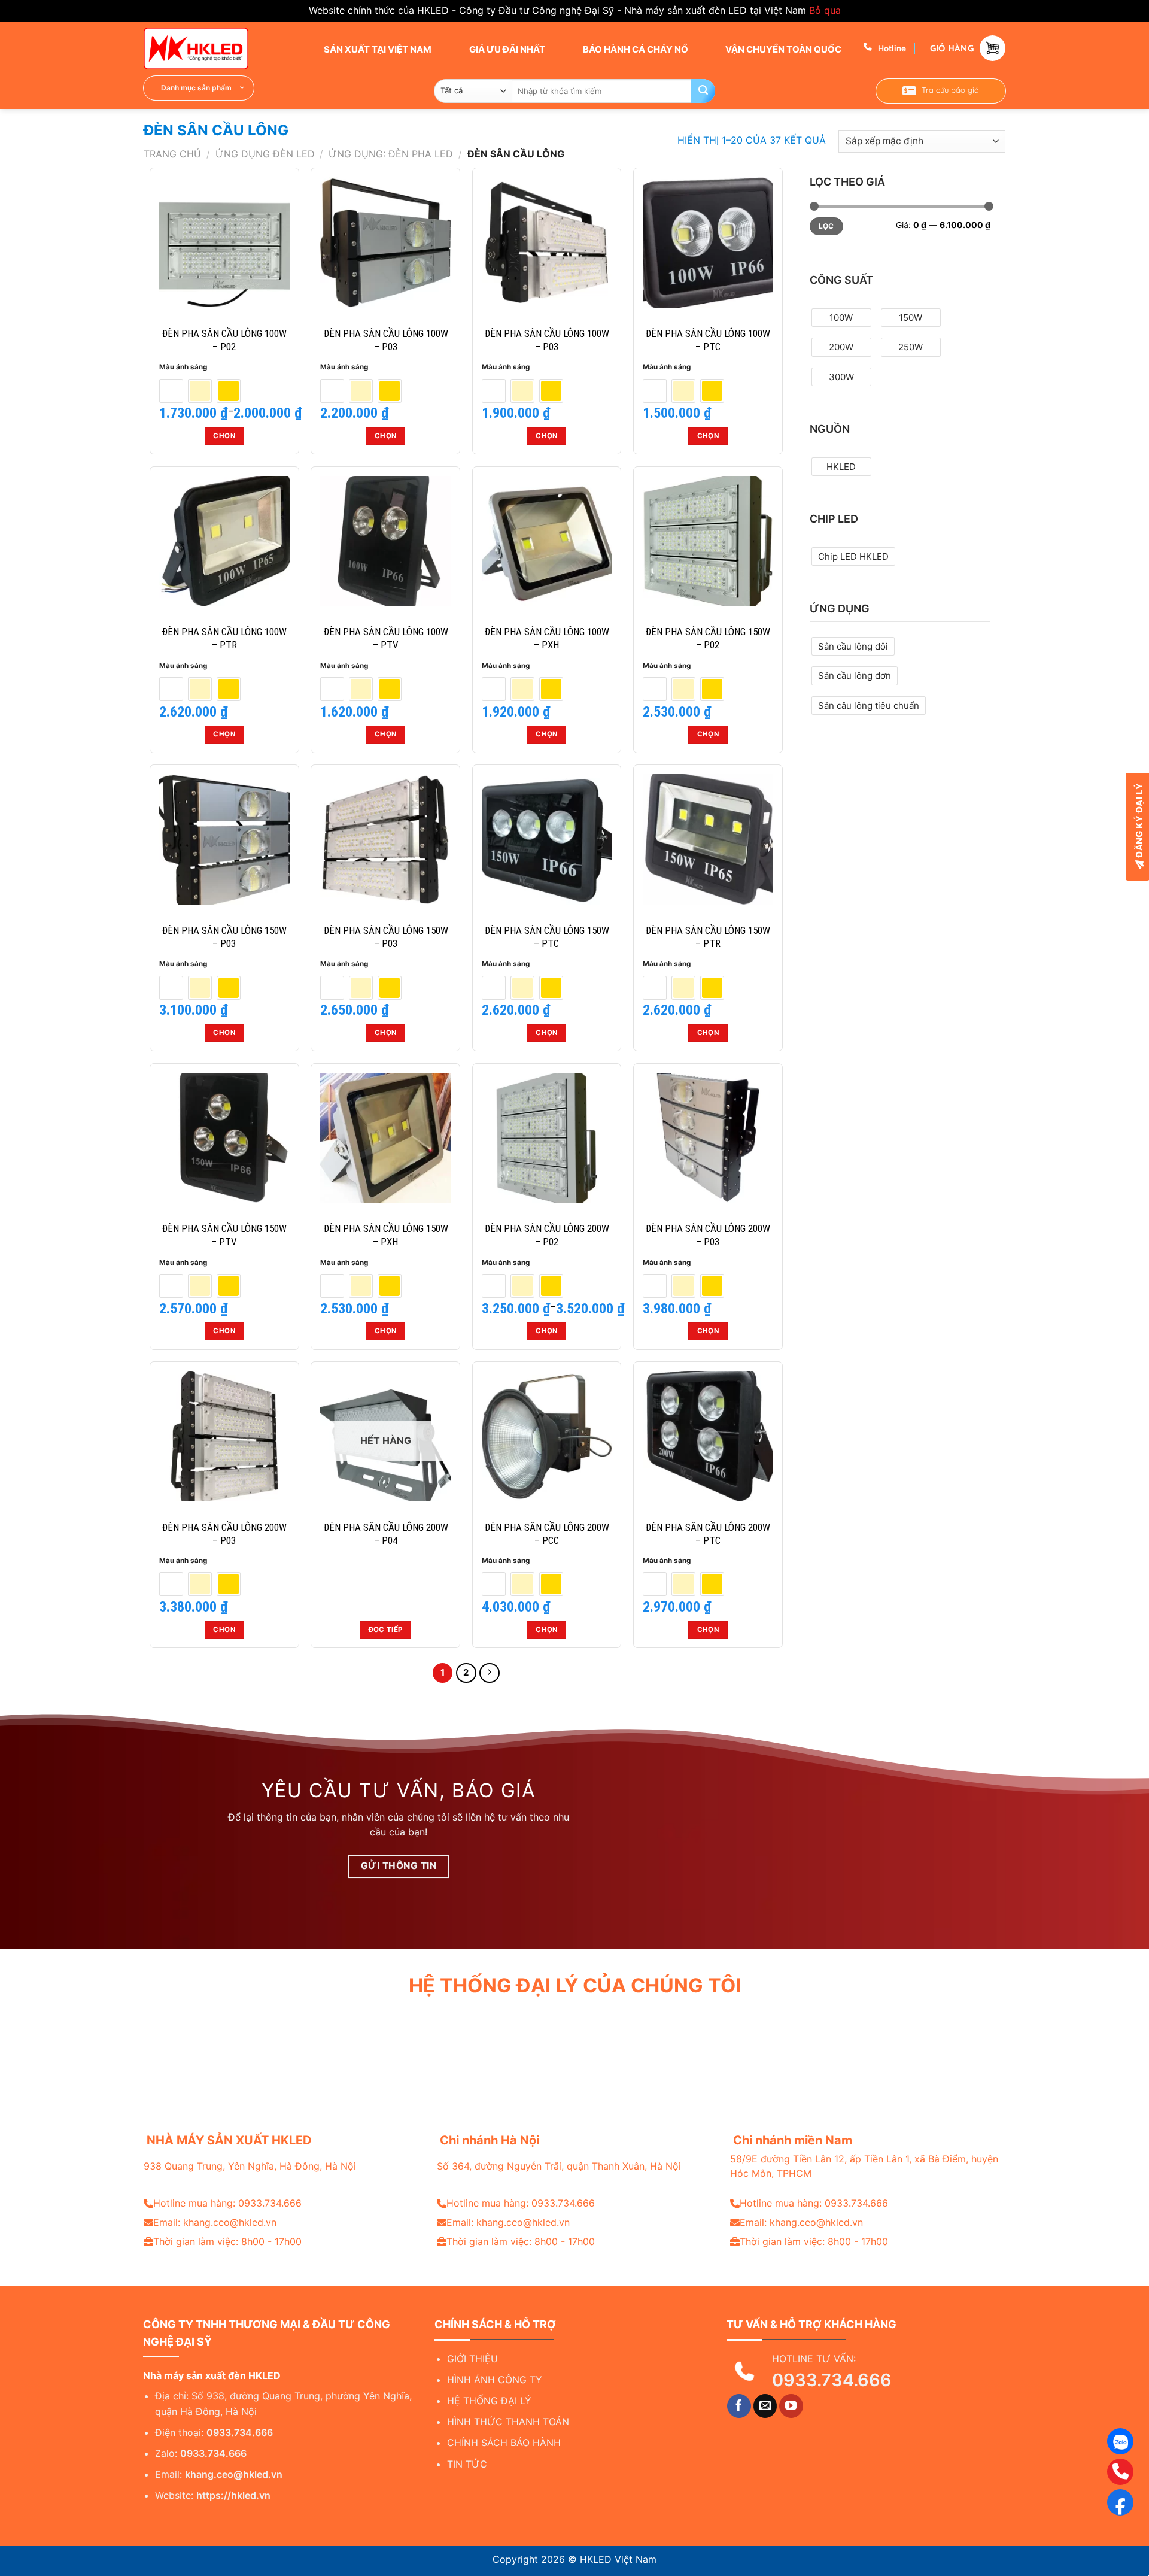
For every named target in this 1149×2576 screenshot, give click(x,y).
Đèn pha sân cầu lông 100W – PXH (547, 638)
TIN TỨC (467, 2464)
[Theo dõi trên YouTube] (791, 2406)
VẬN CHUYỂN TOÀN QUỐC (782, 49)
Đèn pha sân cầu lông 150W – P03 (224, 937)
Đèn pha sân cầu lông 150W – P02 (708, 638)
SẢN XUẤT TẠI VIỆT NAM (377, 49)
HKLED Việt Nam (618, 2559)
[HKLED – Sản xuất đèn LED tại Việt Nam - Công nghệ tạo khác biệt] (203, 48)
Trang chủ (172, 154)
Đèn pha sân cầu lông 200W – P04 (386, 1534)
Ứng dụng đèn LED (265, 154)
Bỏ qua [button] (825, 10)
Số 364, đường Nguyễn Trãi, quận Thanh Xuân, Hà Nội (559, 2166)
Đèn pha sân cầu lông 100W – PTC (708, 340)
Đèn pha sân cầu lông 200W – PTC (708, 1534)
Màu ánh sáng (183, 367)
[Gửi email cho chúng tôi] (765, 2406)
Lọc (826, 226)
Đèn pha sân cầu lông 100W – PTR (224, 638)
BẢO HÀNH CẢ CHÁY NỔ (635, 49)
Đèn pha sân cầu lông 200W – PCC (547, 1534)
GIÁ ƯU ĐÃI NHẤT (506, 49)
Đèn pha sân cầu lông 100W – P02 (224, 340)
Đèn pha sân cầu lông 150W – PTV (224, 1235)
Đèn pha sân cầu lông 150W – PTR (708, 937)
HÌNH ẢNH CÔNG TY (495, 2380)
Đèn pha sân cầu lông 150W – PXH (386, 1235)
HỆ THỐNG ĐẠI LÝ (489, 2401)
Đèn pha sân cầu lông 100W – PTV (386, 638)
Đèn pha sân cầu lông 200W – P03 (708, 1235)
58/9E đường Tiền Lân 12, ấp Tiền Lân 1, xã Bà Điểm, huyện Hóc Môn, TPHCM (864, 2166)
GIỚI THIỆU (472, 2359)
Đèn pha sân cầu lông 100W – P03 (386, 340)
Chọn (224, 436)
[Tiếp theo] (490, 1673)
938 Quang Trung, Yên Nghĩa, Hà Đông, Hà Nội (250, 2166)
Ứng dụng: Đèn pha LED (391, 154)
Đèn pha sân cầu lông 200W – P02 (547, 1235)
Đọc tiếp (386, 1630)
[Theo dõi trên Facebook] (739, 2406)
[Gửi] (703, 91)
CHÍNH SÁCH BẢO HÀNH (504, 2443)
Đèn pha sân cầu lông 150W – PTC (547, 937)
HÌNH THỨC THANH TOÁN (508, 2422)
